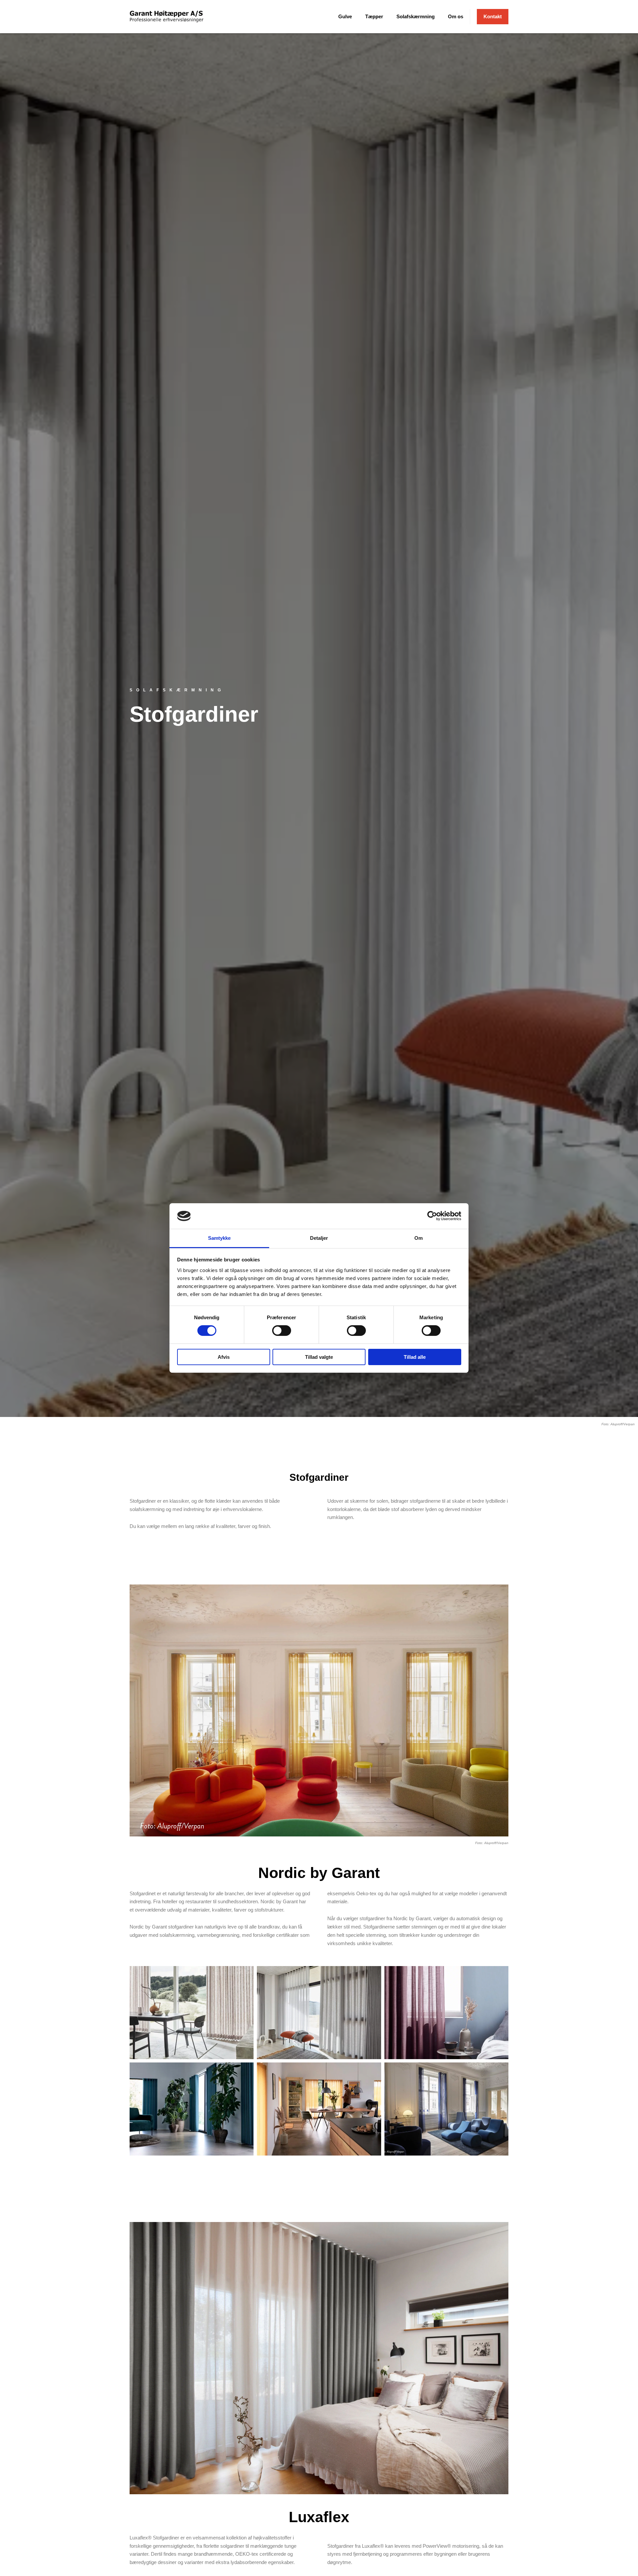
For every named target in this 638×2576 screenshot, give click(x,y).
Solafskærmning (416, 16)
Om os (456, 16)
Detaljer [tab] (319, 1238)
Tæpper (374, 16)
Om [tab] (419, 1238)
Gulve (345, 16)
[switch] (282, 1331)
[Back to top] (616, 2554)
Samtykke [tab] (219, 1238)
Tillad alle (415, 1357)
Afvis (224, 1357)
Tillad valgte (319, 1357)
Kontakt (493, 16)
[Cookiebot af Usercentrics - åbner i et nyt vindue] (432, 1216)
